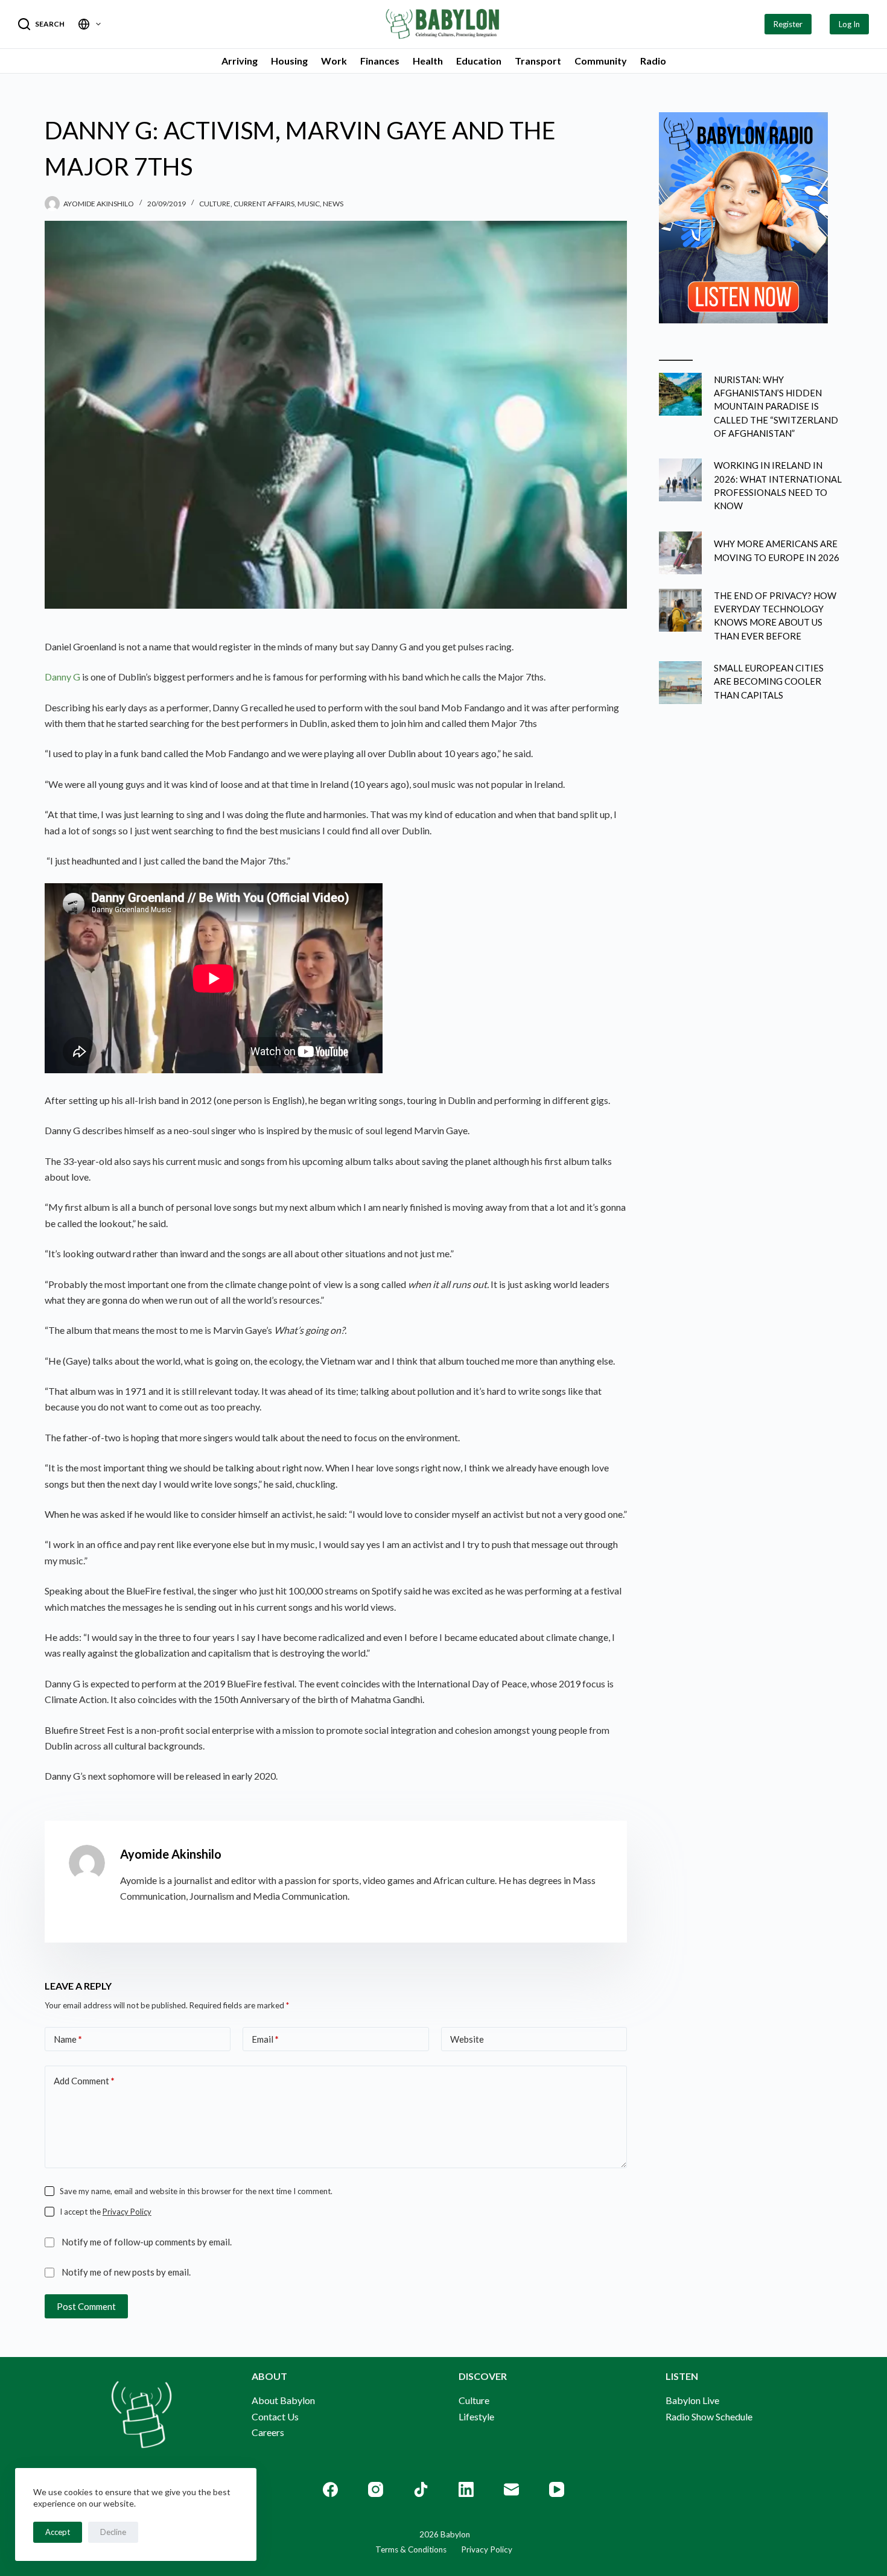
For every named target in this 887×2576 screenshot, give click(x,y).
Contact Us (275, 2416)
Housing (289, 61)
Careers (268, 2432)
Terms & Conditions (411, 2549)
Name (68, 2039)
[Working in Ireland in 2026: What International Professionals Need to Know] (680, 480)
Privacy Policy (127, 2212)
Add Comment (84, 2081)
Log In (849, 24)
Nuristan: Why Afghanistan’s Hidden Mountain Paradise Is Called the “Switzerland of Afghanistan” (776, 406)
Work (334, 61)
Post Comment (86, 2306)
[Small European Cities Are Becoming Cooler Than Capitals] (680, 683)
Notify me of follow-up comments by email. (147, 2242)
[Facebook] (330, 2489)
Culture (215, 204)
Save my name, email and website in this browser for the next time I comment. (196, 2191)
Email (265, 2039)
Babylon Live (692, 2400)
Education (479, 61)
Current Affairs (264, 204)
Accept (58, 2532)
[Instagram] (376, 2489)
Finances (380, 61)
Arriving (240, 61)
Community (601, 61)
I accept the (106, 2212)
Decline (113, 2532)
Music (309, 204)
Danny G (62, 677)
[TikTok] (421, 2489)
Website (467, 2039)
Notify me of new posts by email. (126, 2272)
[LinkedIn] (466, 2489)
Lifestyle (476, 2416)
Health (428, 61)
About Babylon (283, 2400)
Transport (538, 61)
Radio (653, 61)
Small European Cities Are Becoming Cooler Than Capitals (769, 681)
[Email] (511, 2489)
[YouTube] (557, 2489)
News (333, 204)
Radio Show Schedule (709, 2416)
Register (788, 24)
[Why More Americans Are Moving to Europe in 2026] (680, 553)
